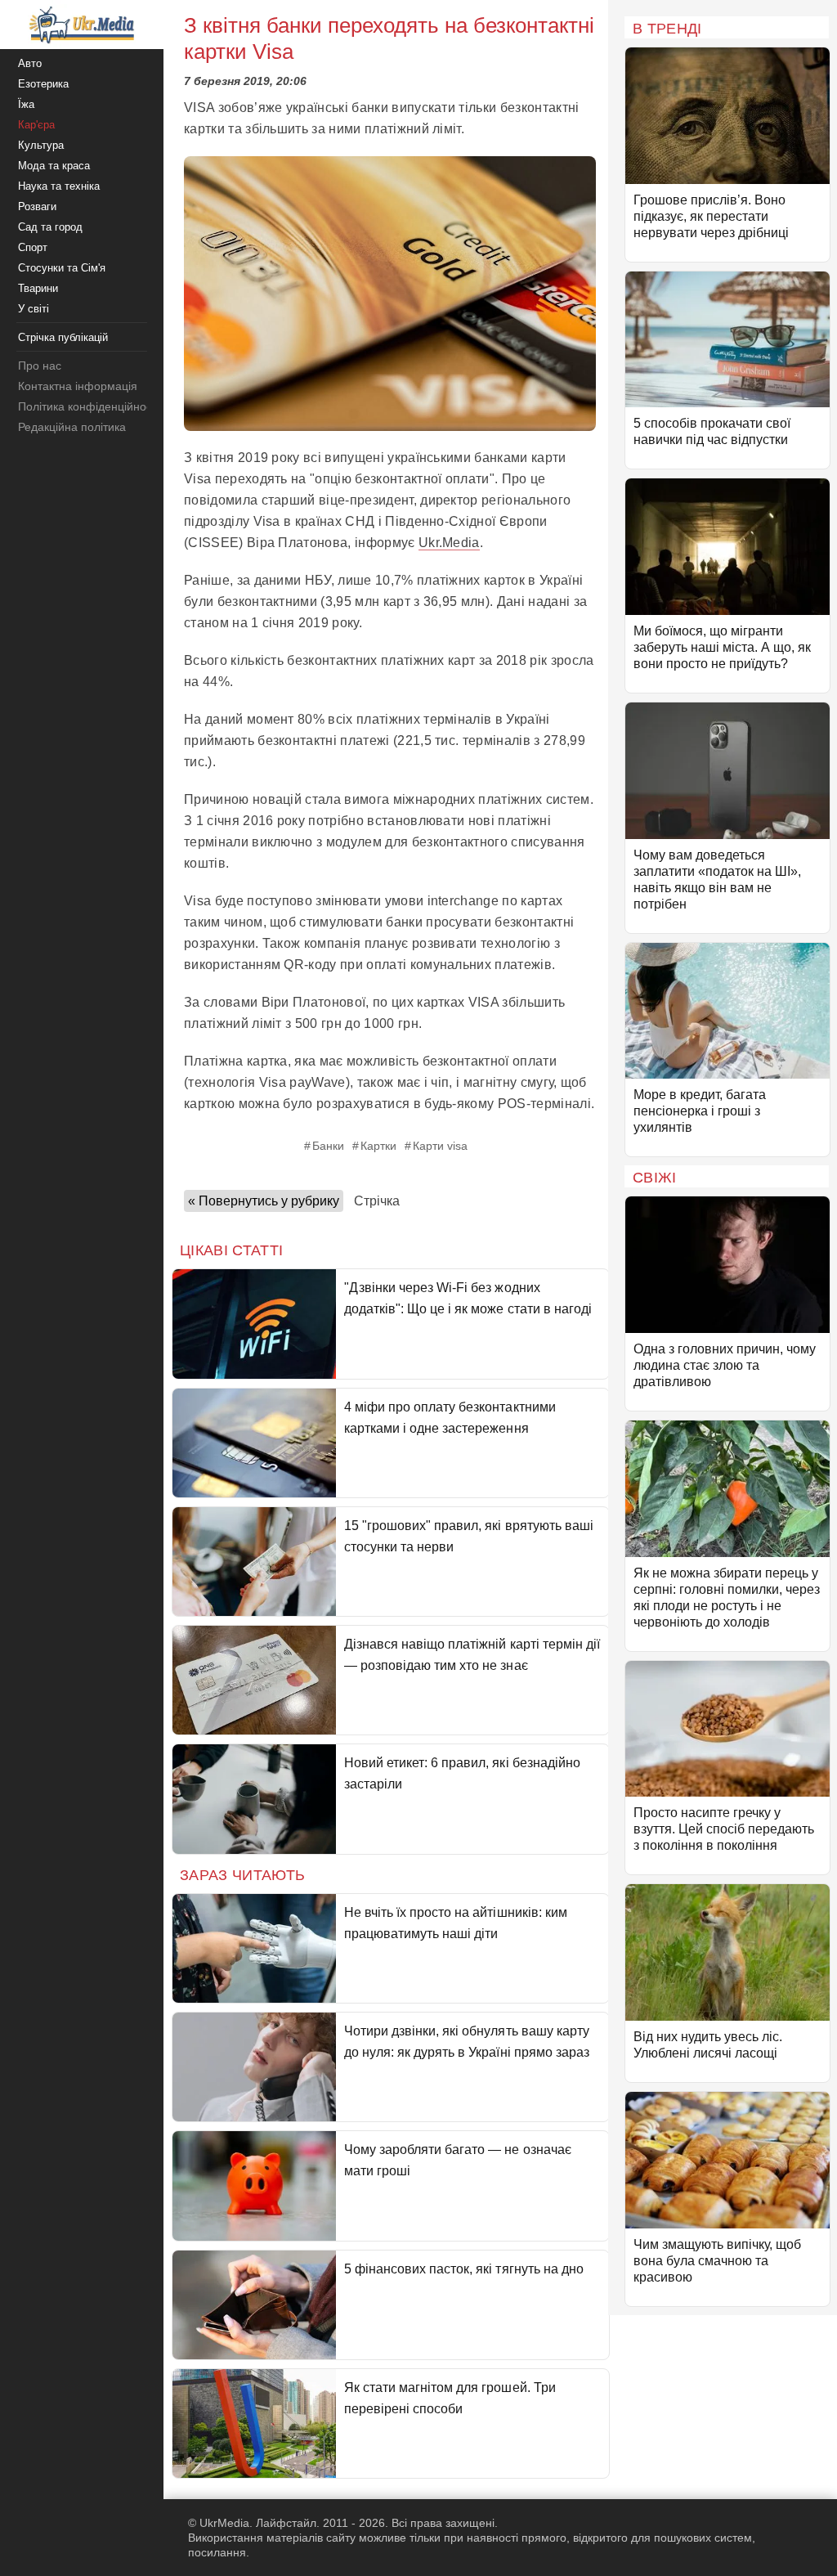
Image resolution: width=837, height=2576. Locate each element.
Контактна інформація (78, 386)
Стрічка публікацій (63, 337)
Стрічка (377, 1201)
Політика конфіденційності (89, 406)
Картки (378, 1146)
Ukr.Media (449, 543)
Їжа (26, 104)
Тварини (38, 288)
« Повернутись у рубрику (264, 1201)
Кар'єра (36, 125)
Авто (30, 63)
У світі (34, 309)
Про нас (40, 366)
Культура (41, 145)
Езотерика (43, 84)
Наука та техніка (59, 186)
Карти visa (440, 1146)
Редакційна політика (72, 427)
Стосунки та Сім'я (62, 268)
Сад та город (50, 227)
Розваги (37, 206)
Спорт (33, 247)
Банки (328, 1146)
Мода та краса (54, 166)
